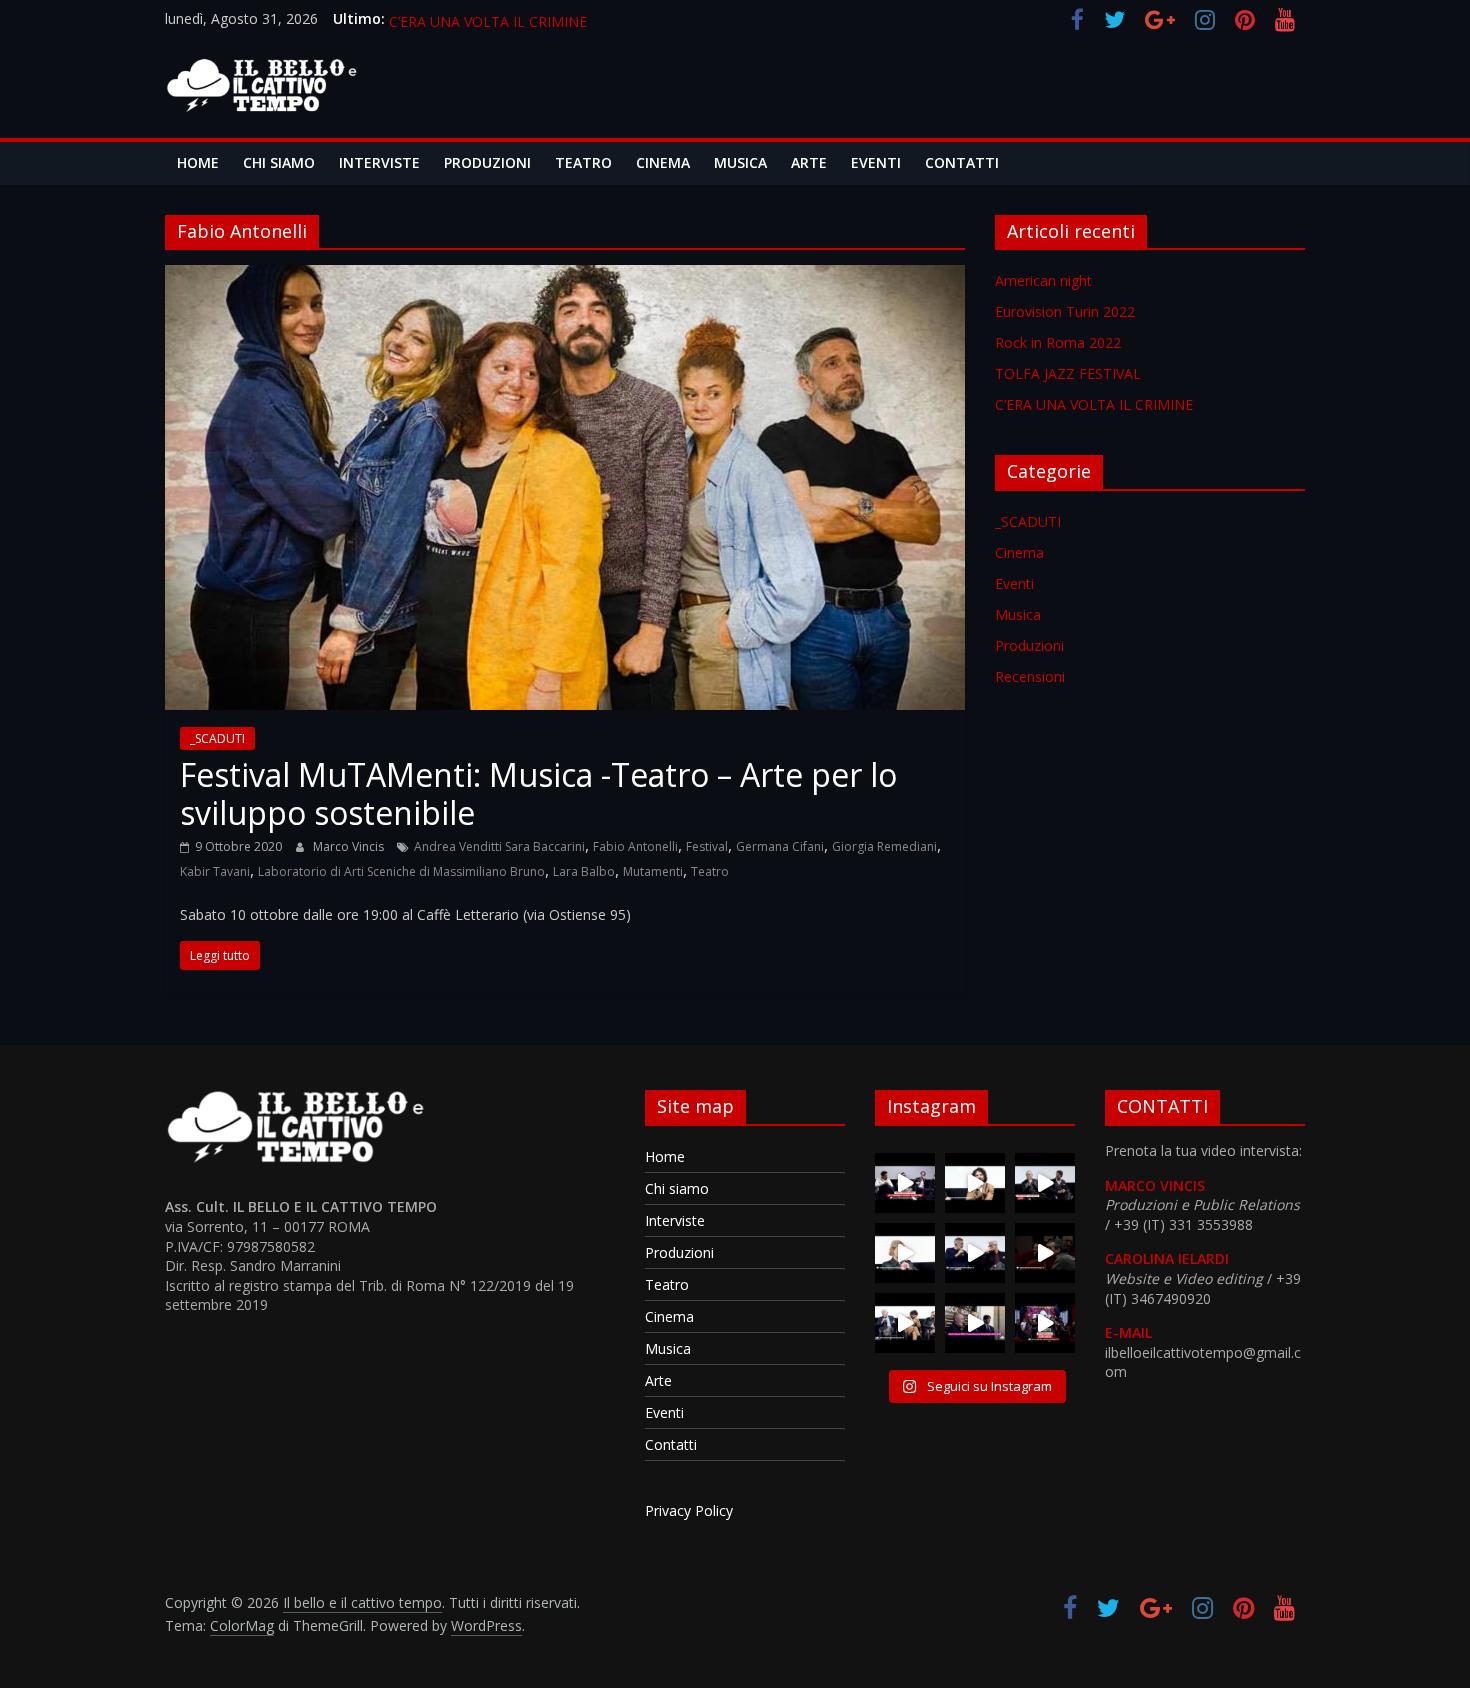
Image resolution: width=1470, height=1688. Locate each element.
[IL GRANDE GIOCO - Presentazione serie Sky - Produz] (975, 1253)
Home (198, 162)
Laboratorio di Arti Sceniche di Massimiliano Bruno (401, 871)
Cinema (663, 162)
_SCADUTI (217, 738)
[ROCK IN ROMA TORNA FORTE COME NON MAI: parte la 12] (975, 1323)
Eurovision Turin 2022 (1065, 311)
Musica (740, 162)
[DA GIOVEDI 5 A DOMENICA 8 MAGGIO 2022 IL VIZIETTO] (1045, 1323)
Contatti (962, 162)
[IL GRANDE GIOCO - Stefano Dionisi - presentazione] (1045, 1253)
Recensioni (1030, 676)
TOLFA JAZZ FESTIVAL (462, 16)
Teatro (583, 162)
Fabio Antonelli (635, 846)
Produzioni (487, 162)
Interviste (379, 162)
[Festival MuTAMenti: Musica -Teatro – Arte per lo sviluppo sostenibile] (565, 277)
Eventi (876, 162)
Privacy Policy (689, 1510)
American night (1043, 280)
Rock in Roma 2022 (1058, 342)
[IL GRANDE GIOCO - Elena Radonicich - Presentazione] (905, 1253)
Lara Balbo (584, 871)
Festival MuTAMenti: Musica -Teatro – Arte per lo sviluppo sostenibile (538, 793)
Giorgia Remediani (884, 846)
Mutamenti (653, 871)
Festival (707, 846)
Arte (809, 162)
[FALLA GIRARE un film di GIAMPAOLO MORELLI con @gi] (905, 1183)
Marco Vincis (350, 846)
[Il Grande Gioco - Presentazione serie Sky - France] (975, 1183)
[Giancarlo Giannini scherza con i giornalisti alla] (905, 1323)
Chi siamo (279, 162)
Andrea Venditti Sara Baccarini (499, 846)
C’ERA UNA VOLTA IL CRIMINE (1094, 404)
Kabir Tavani (215, 871)
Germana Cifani (780, 846)
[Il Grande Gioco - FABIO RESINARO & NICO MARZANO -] (1045, 1183)
